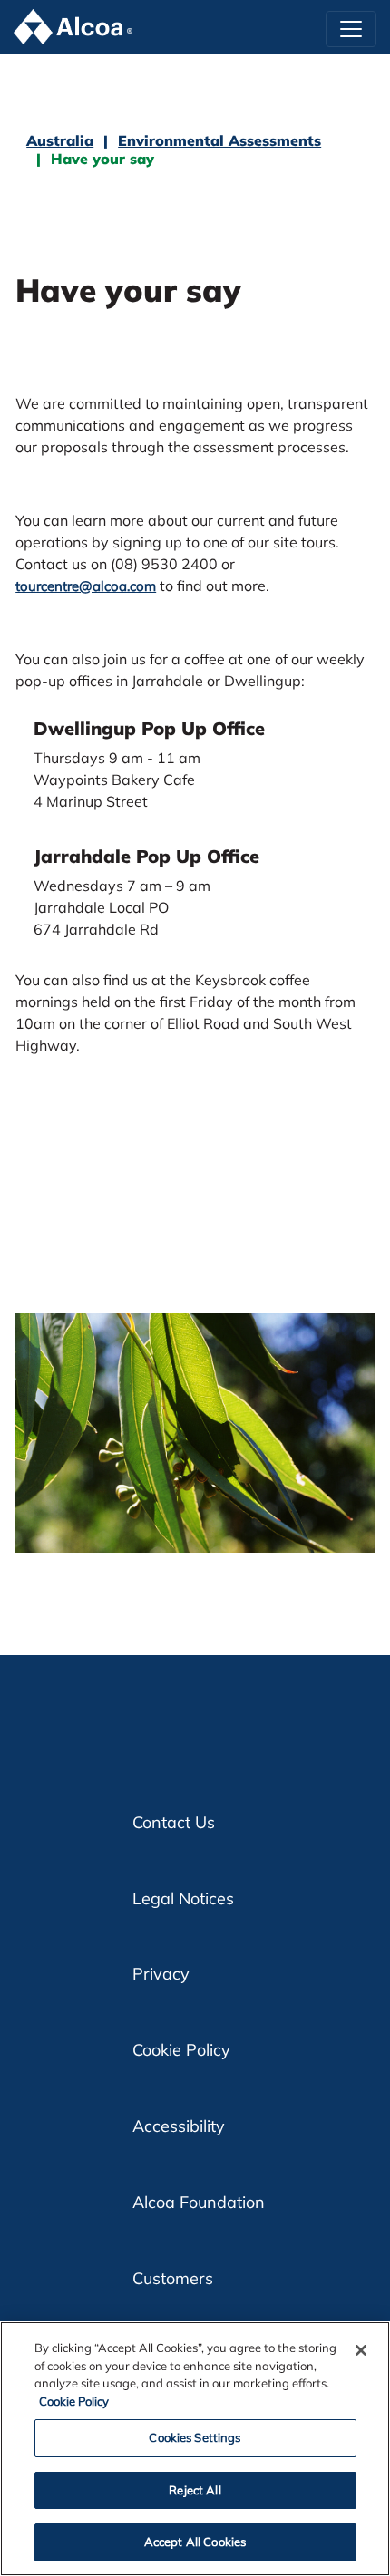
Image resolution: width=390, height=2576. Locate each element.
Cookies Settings (195, 2437)
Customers (173, 2278)
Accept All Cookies (195, 2542)
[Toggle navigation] (351, 29)
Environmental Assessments (219, 140)
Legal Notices (183, 1898)
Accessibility (179, 2126)
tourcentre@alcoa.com (86, 586)
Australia (60, 140)
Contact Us (174, 1822)
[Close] (361, 2350)
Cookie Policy (181, 2050)
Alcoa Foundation (199, 2202)
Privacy (161, 1974)
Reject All (195, 2490)
